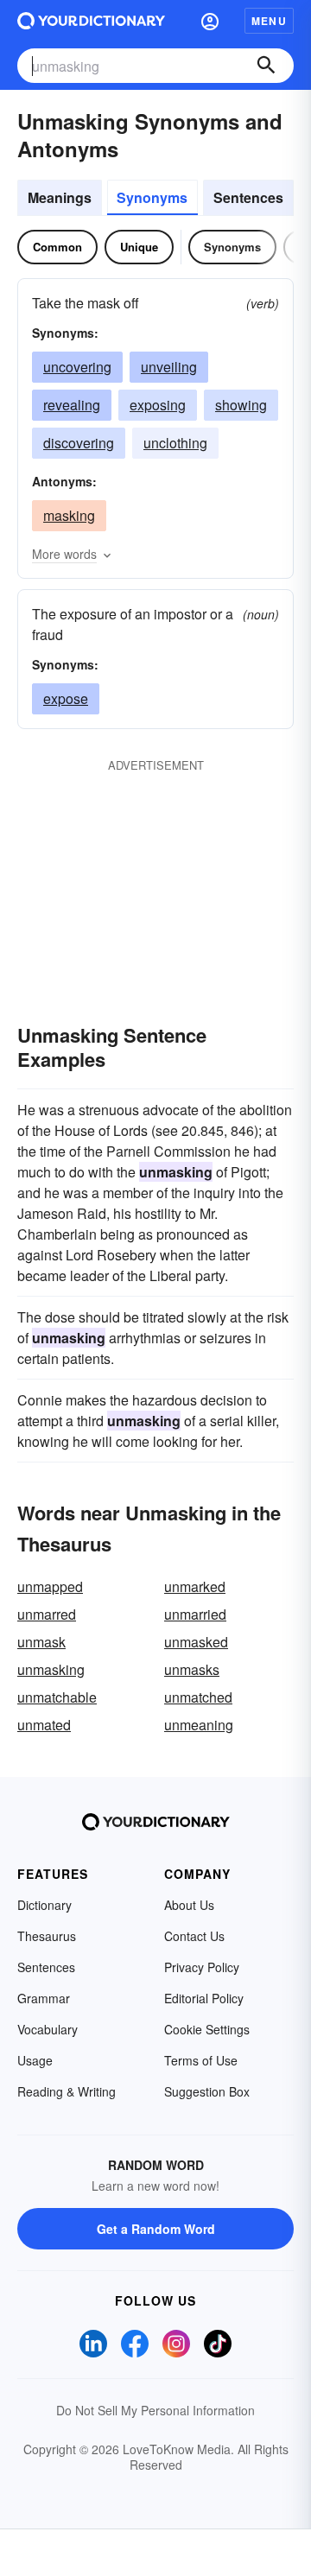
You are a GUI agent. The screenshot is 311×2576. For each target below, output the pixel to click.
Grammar (44, 1998)
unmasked (196, 1642)
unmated (44, 1725)
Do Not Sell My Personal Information (155, 2410)
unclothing (175, 443)
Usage (35, 2060)
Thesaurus (47, 1936)
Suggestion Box (207, 2091)
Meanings (60, 197)
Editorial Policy (204, 1998)
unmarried (195, 1614)
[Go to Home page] (91, 21)
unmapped (50, 1586)
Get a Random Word (156, 2229)
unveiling (169, 367)
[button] (210, 21)
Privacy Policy (202, 1967)
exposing (158, 405)
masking (69, 515)
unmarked (195, 1586)
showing (241, 405)
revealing (72, 405)
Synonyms (152, 197)
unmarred (47, 1614)
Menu (269, 21)
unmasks (192, 1669)
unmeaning (199, 1725)
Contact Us (194, 1936)
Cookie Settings (207, 2029)
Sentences (248, 197)
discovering (79, 443)
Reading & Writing (67, 2091)
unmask (41, 1642)
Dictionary (44, 1905)
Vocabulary (48, 2029)
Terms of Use (201, 2060)
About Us (189, 1905)
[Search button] (266, 66)
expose (66, 698)
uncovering (77, 367)
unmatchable (57, 1697)
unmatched (198, 1697)
